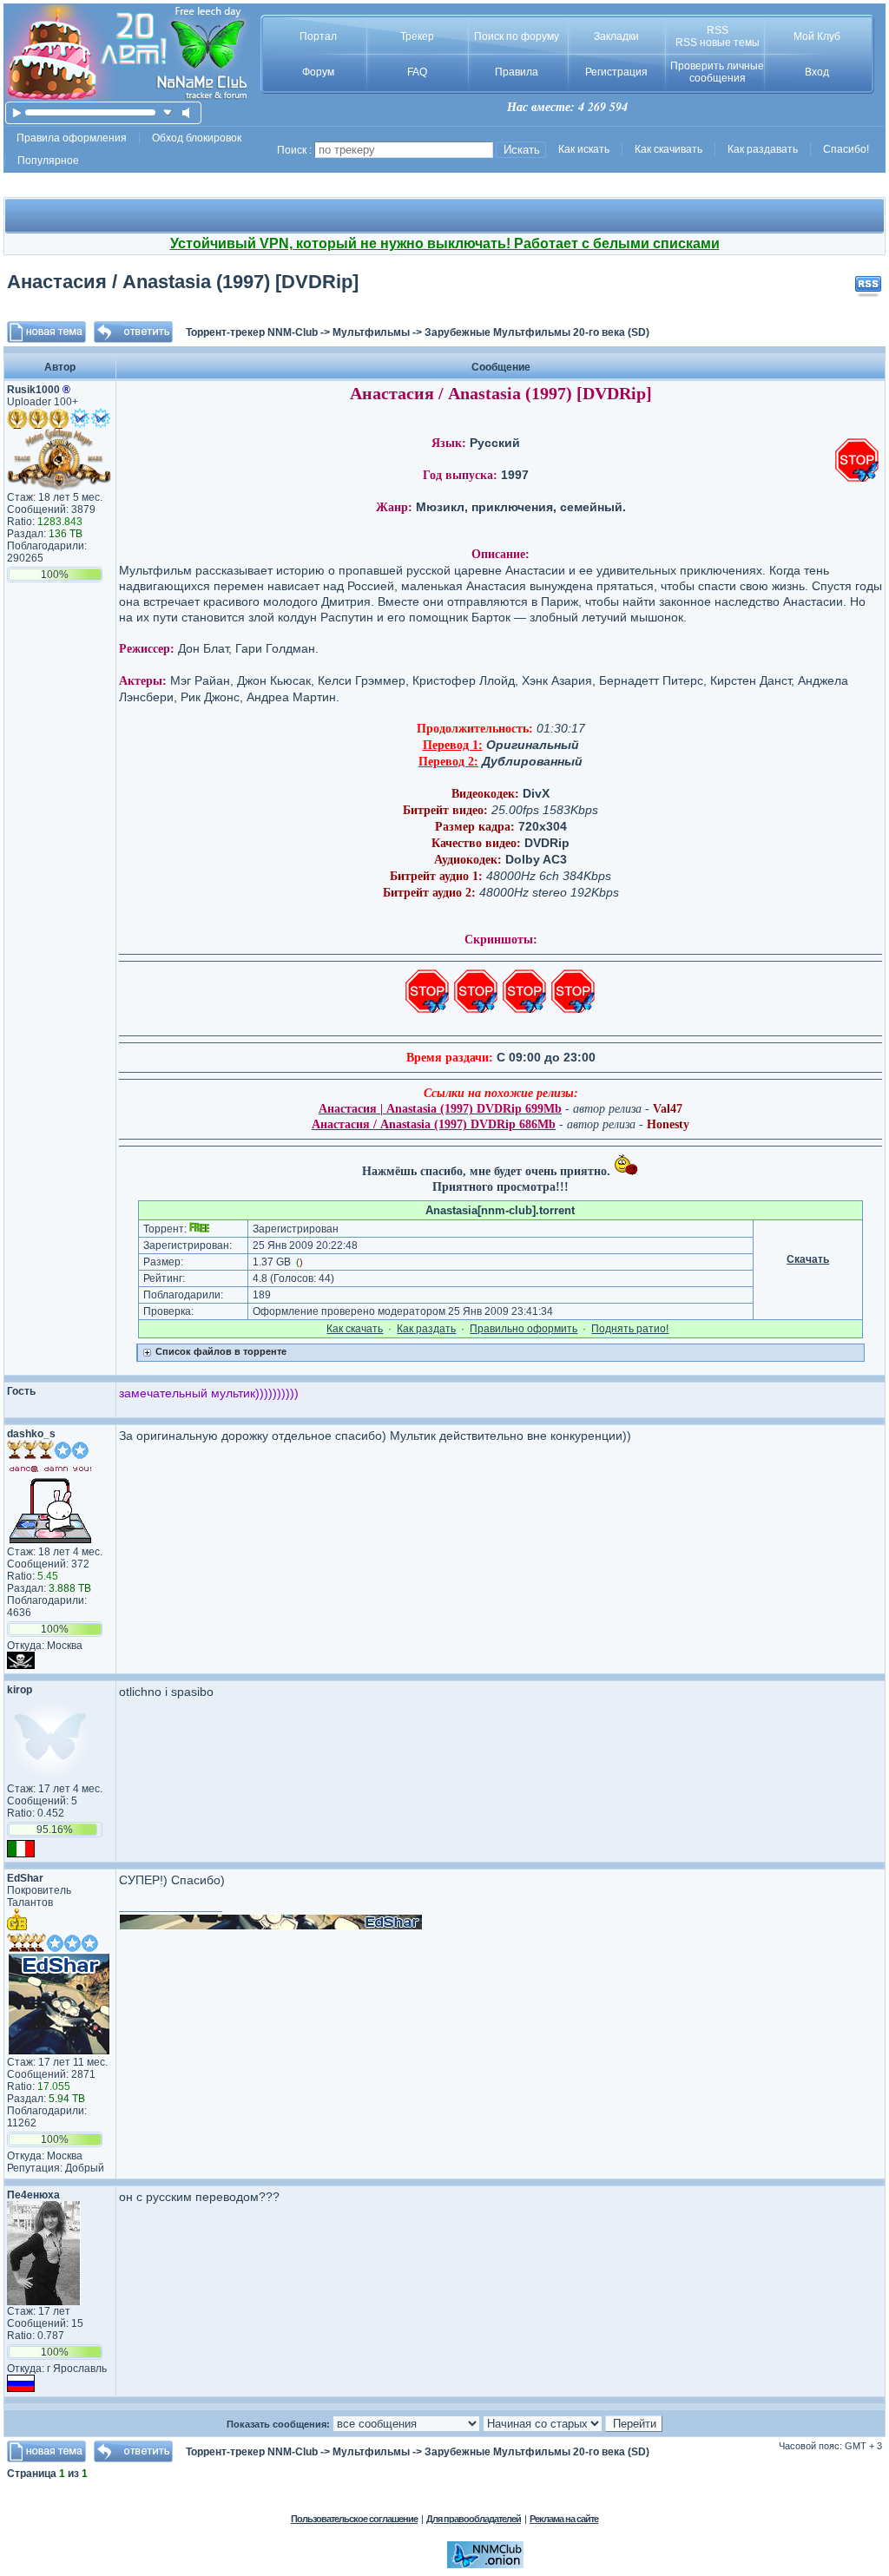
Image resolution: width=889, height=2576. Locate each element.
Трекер (417, 36)
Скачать (808, 1259)
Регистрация (616, 72)
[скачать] (168, 112)
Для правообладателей (474, 2519)
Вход (817, 72)
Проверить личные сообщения (717, 72)
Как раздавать (763, 149)
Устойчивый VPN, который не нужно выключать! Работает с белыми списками (445, 243)
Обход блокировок (197, 138)
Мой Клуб (817, 36)
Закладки (616, 36)
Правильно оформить (524, 1329)
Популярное (48, 161)
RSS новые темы (718, 43)
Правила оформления (72, 138)
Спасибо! (846, 149)
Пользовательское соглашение (354, 2519)
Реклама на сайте (564, 2519)
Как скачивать (668, 149)
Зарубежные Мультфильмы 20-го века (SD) (537, 332)
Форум (318, 72)
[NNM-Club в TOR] (485, 2565)
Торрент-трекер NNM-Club (252, 332)
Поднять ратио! (630, 1329)
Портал (318, 36)
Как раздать (426, 1329)
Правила (517, 72)
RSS (718, 30)
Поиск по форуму (517, 36)
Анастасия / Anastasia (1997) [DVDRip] (183, 282)
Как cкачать (355, 1329)
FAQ (417, 72)
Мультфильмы (371, 332)
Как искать (584, 149)
